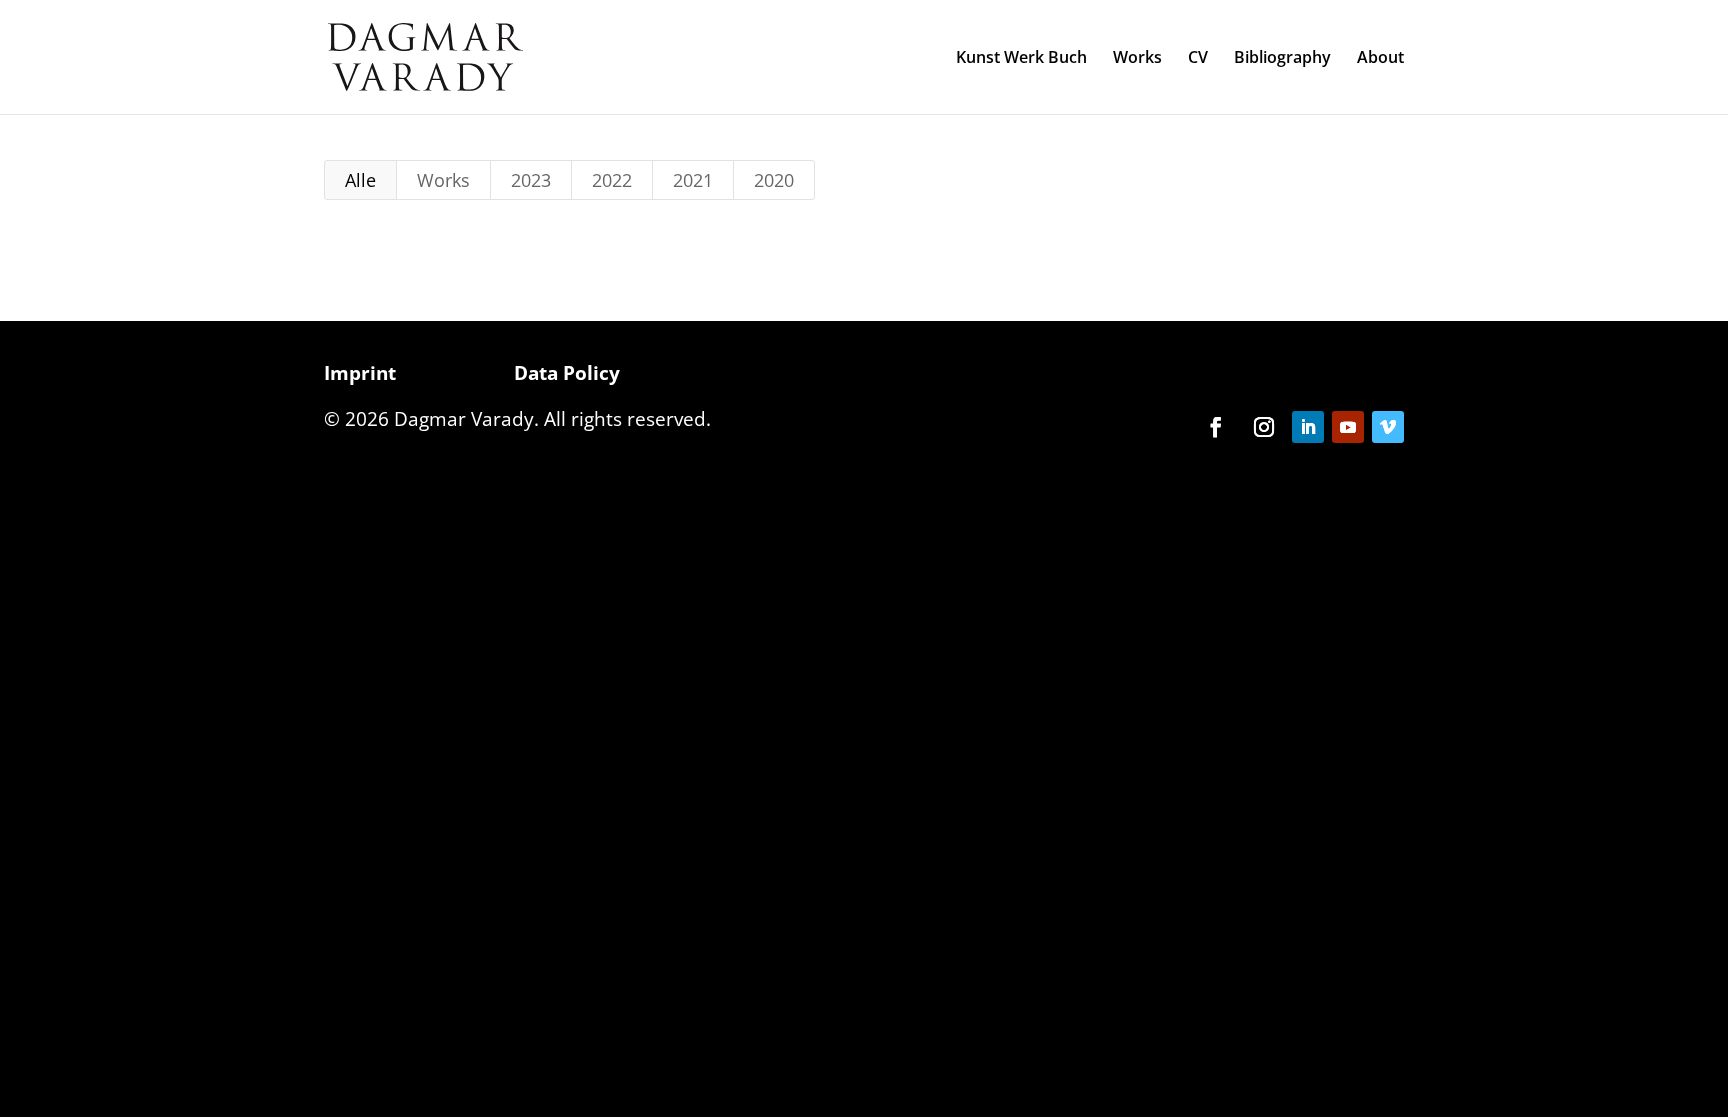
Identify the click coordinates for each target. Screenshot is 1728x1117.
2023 (531, 180)
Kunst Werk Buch (1021, 59)
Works (1137, 59)
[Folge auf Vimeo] (1388, 427)
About (1380, 59)
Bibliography (1282, 59)
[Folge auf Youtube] (1348, 427)
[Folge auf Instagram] (1264, 427)
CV (1198, 59)
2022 (612, 180)
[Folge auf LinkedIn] (1308, 427)
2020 (774, 180)
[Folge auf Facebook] (1216, 427)
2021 (693, 180)
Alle (360, 180)
